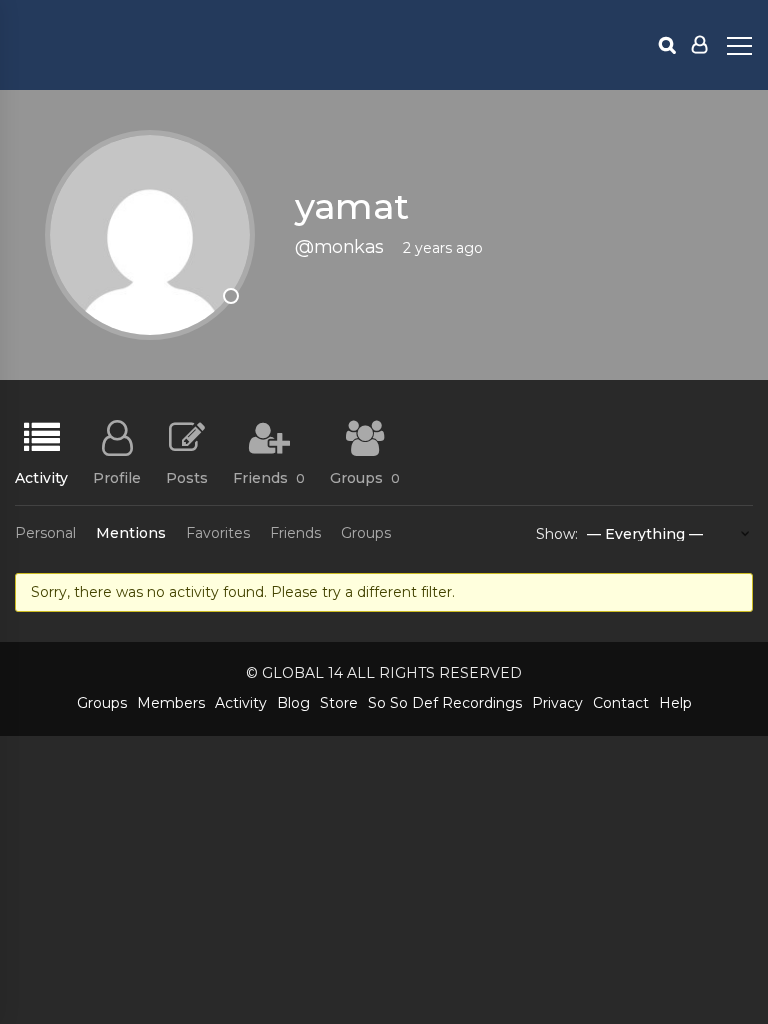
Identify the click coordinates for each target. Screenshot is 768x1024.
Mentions (131, 533)
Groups (365, 477)
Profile (117, 477)
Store (339, 703)
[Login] (699, 45)
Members (171, 703)
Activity (41, 477)
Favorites (218, 533)
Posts (187, 477)
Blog (293, 703)
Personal (45, 533)
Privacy (557, 703)
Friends (269, 477)
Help (675, 703)
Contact (621, 703)
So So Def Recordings (445, 703)
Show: (557, 534)
